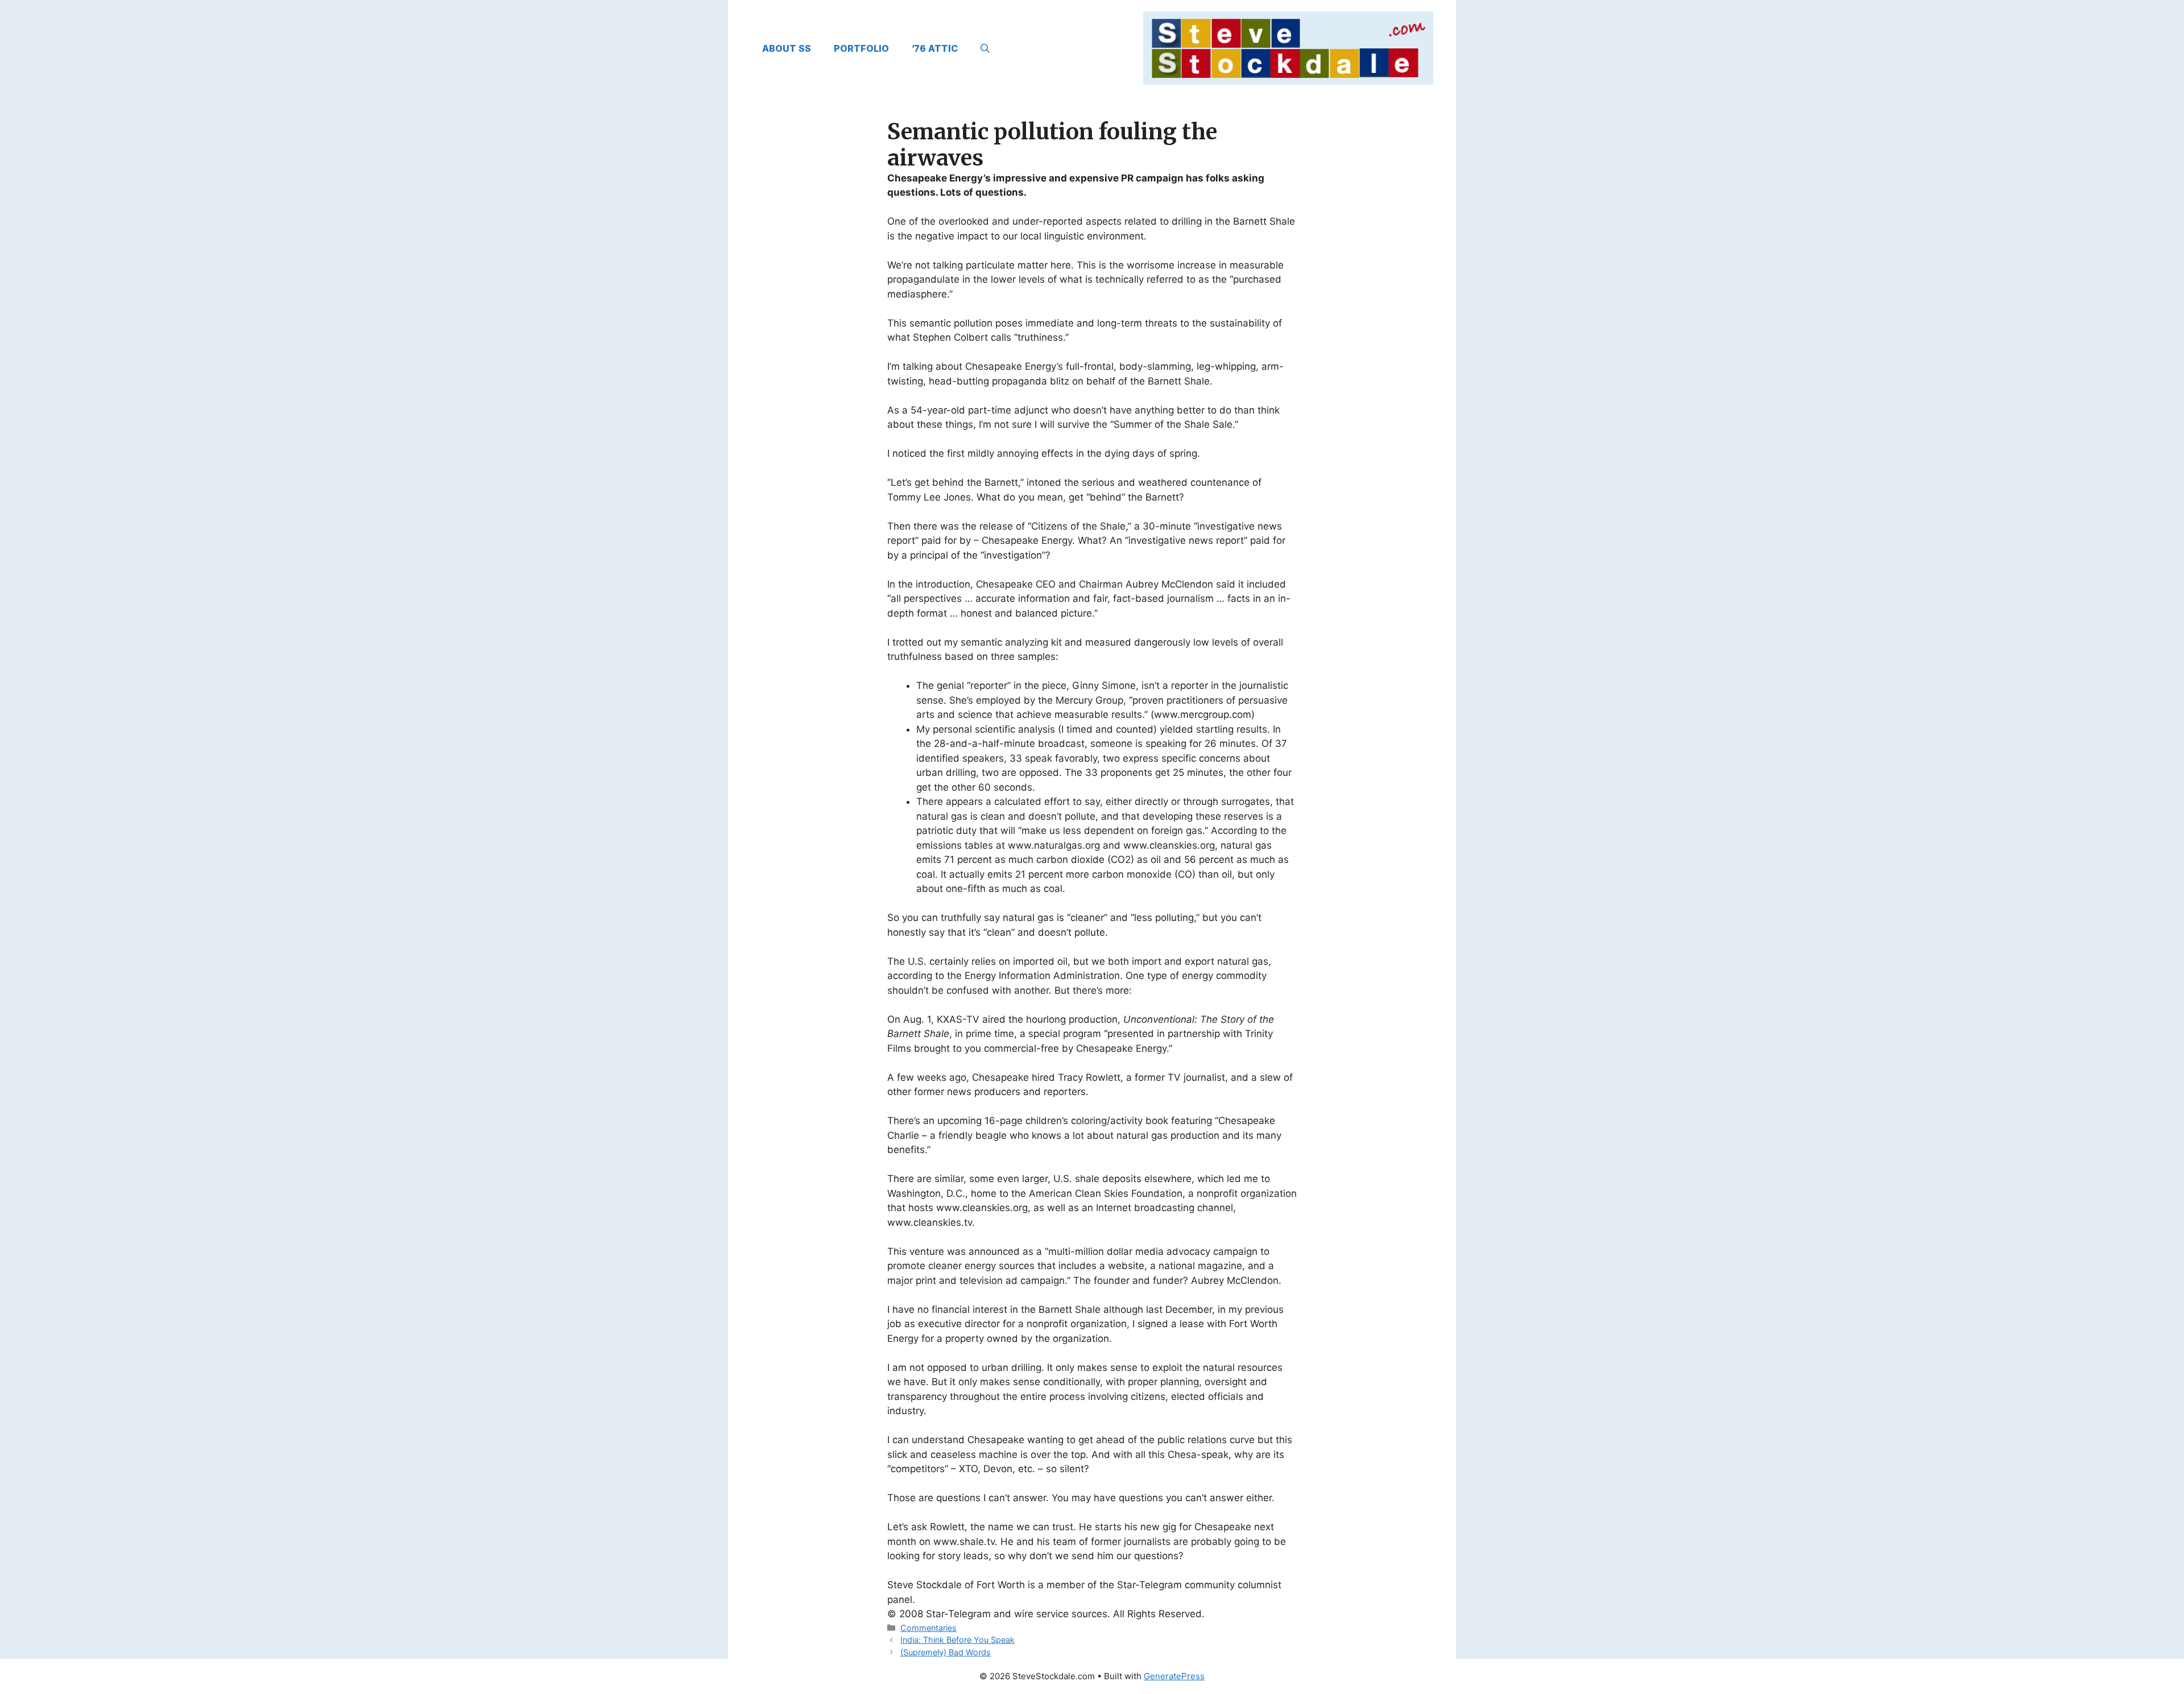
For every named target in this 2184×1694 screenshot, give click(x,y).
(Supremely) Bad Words (946, 1652)
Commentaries (928, 1628)
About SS (787, 48)
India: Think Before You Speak (957, 1640)
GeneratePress (1174, 1676)
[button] (985, 48)
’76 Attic (935, 48)
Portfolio (861, 48)
